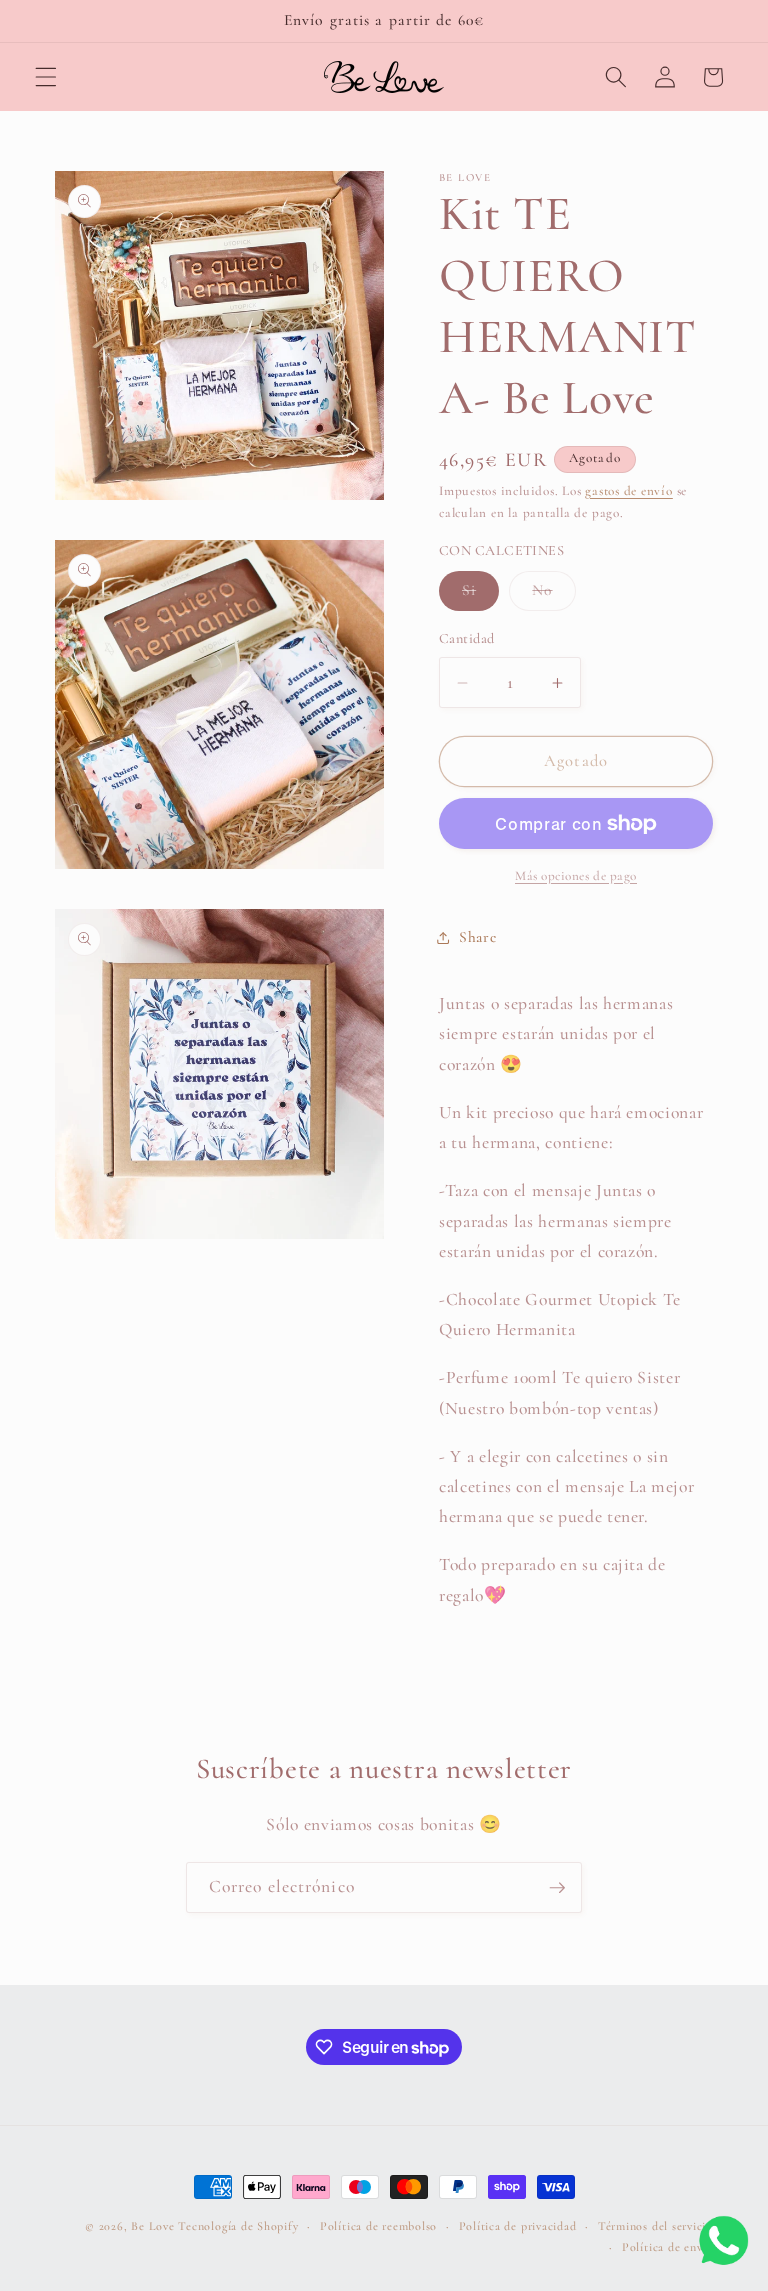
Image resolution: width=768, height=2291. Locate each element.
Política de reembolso (378, 2226)
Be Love (152, 2226)
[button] (46, 77)
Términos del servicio (655, 2226)
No (553, 595)
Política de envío (667, 2247)
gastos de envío (629, 491)
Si (480, 595)
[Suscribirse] (557, 1888)
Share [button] (477, 937)
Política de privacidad (518, 2226)
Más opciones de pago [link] (576, 876)
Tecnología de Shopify (238, 2226)
